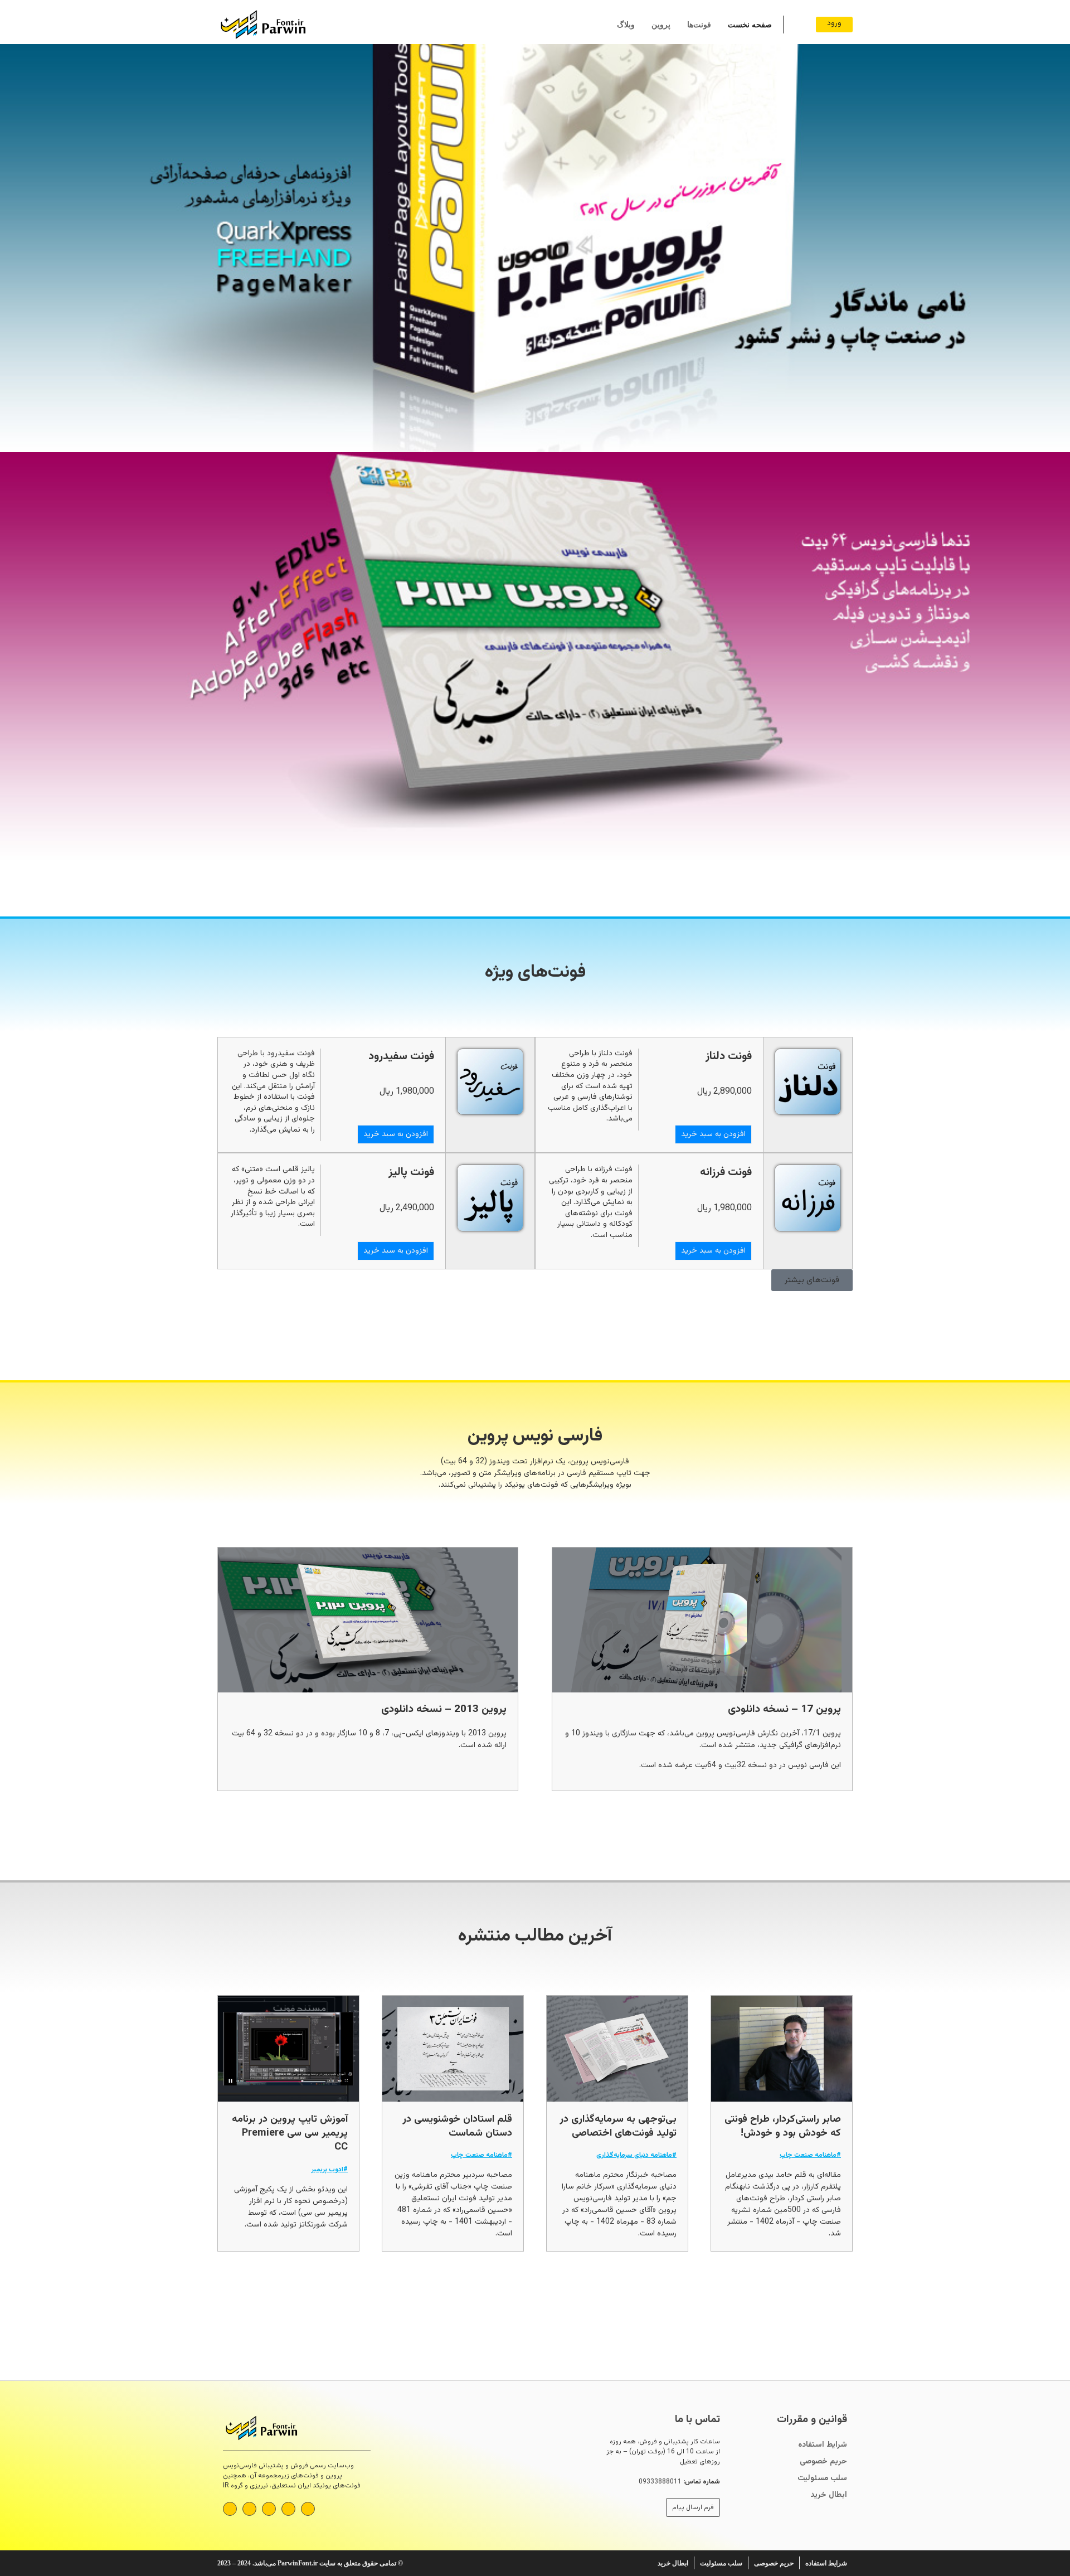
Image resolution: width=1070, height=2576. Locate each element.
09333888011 (660, 2482)
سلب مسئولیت (822, 2478)
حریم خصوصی (823, 2462)
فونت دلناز (729, 1056)
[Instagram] (269, 2509)
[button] (11, 452)
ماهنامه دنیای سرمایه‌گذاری (634, 2155)
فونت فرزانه (726, 1172)
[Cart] (797, 25)
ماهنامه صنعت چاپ (808, 2155)
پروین (661, 25)
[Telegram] (288, 2509)
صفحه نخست (750, 25)
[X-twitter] (249, 2509)
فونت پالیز (411, 1172)
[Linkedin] (230, 2509)
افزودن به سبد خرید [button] (713, 1134)
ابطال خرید (829, 2495)
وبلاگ (626, 25)
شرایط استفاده (823, 2445)
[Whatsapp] (308, 2509)
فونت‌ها (699, 25)
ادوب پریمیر (327, 2170)
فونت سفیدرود (401, 1056)
